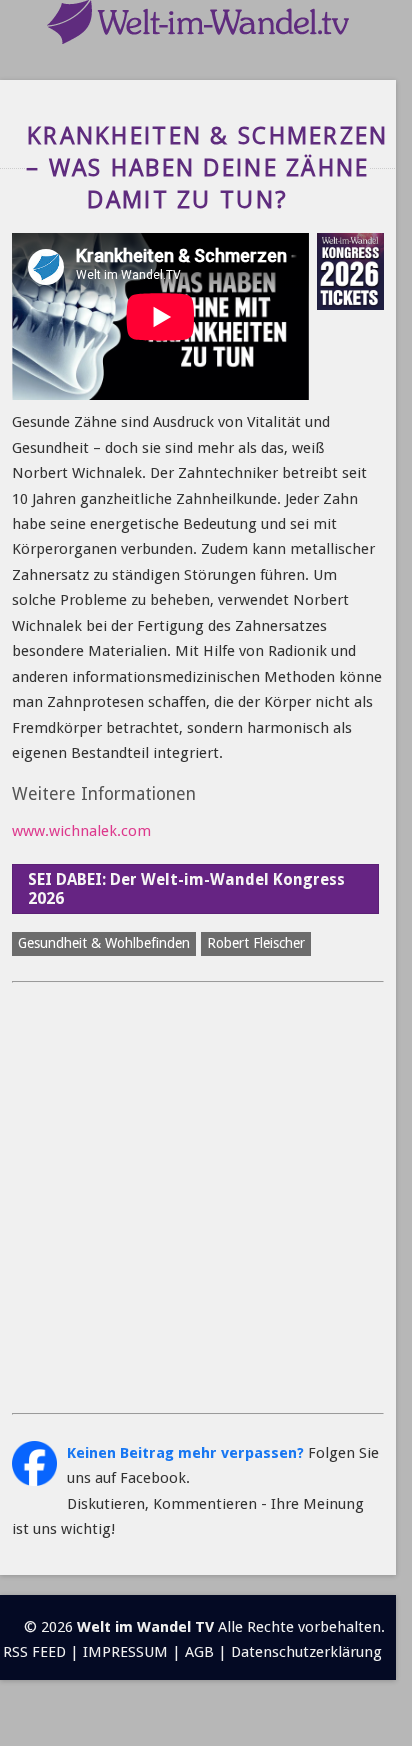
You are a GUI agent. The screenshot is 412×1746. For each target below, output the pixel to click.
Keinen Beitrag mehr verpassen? (185, 1453)
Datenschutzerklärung (306, 1652)
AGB (199, 1652)
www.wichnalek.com (81, 831)
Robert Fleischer (256, 943)
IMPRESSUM (125, 1652)
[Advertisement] (206, 1198)
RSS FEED (34, 1652)
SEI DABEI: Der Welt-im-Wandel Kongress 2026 (186, 889)
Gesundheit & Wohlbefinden (104, 943)
